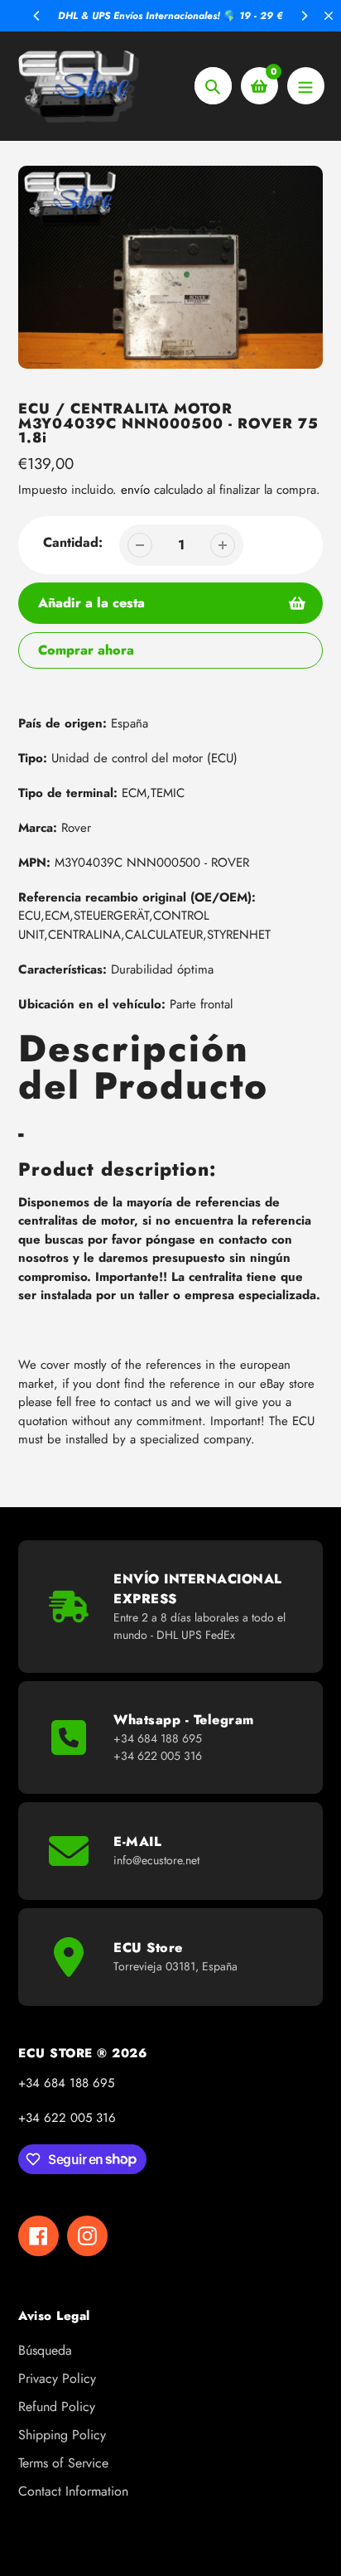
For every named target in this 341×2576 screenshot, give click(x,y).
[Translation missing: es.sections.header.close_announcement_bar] (329, 16)
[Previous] (37, 16)
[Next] (304, 16)
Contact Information (73, 2491)
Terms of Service (63, 2463)
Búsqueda (45, 2350)
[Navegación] (306, 86)
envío (137, 490)
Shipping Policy (62, 2435)
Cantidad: (73, 542)
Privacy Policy (57, 2378)
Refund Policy (57, 2407)
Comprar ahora (86, 650)
